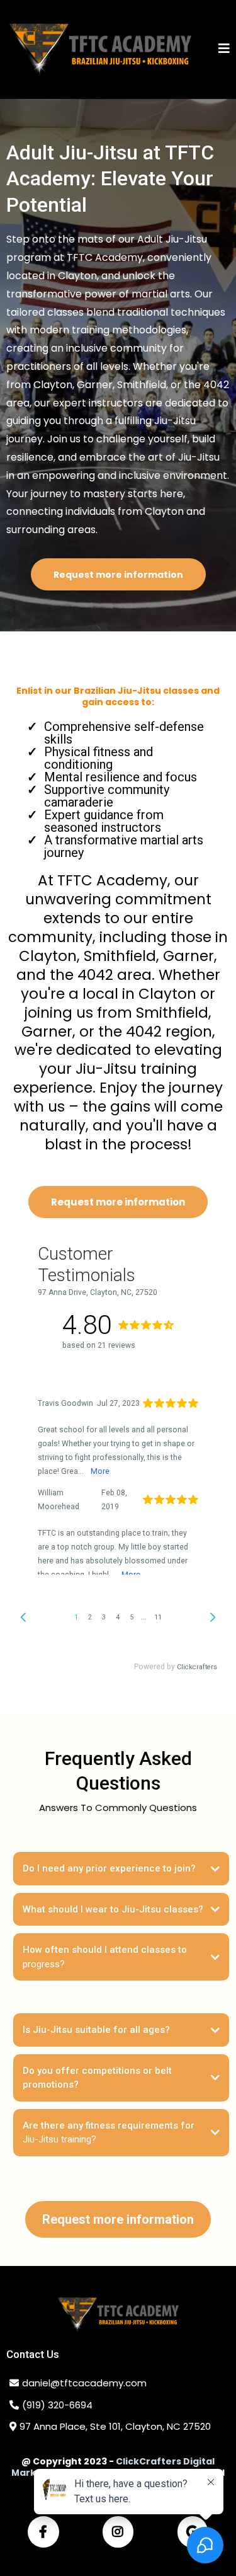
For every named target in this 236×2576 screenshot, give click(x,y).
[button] (224, 49)
